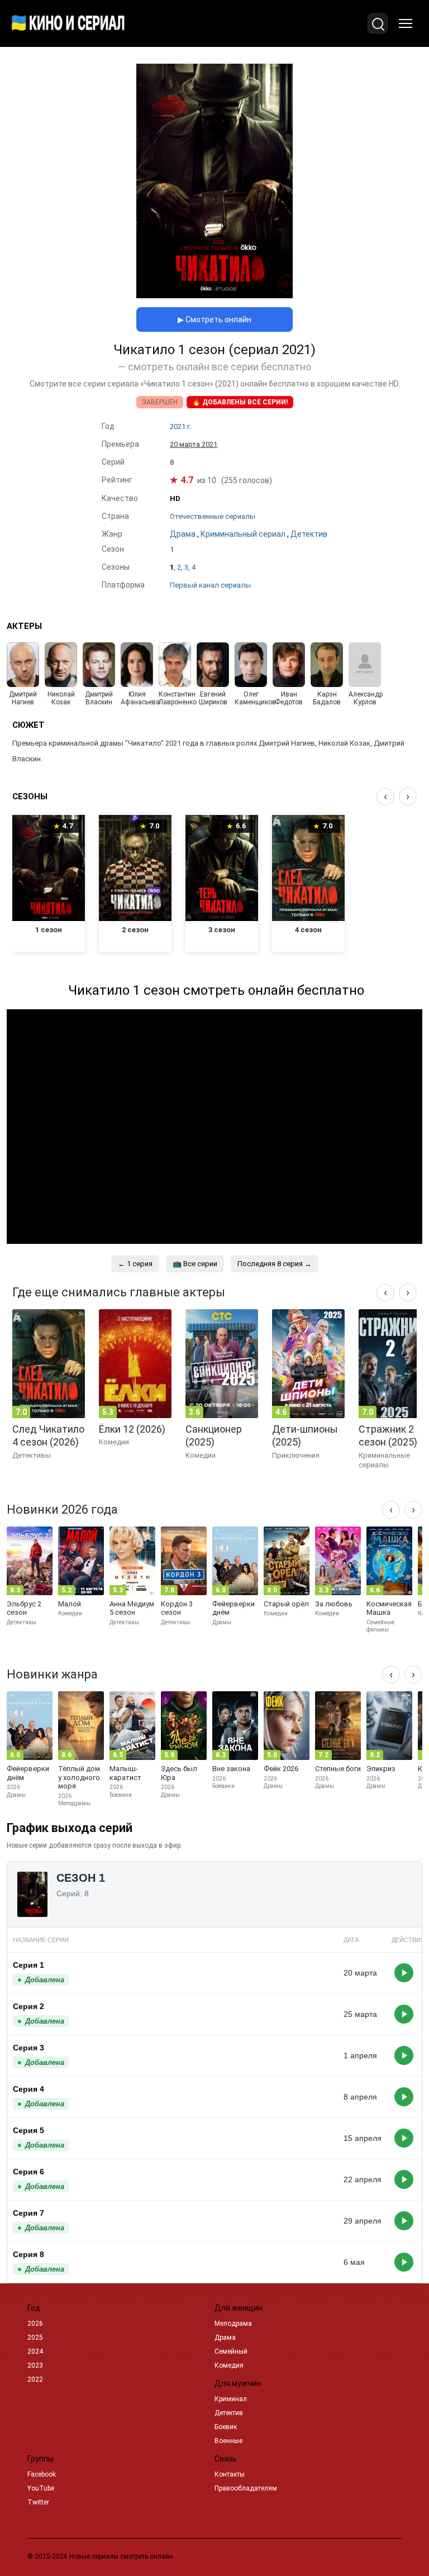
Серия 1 (28, 1965)
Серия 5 (28, 2130)
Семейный (231, 2351)
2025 (35, 2338)
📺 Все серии (195, 1264)
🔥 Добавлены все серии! (240, 402)
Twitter (38, 2502)
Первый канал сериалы (210, 585)
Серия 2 (28, 2006)
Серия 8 (28, 2254)
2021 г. (181, 426)
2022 (35, 2379)
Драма (225, 2338)
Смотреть (404, 1973)
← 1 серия (135, 1264)
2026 (35, 2324)
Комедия (229, 2365)
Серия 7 (28, 2213)
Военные (228, 2441)
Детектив (229, 2413)
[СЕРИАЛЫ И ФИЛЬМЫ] (68, 23)
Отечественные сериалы (213, 516)
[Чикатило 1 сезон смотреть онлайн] (214, 295)
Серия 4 (28, 2089)
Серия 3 (28, 2048)
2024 (35, 2351)
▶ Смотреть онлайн (214, 319)
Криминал (231, 2399)
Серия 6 (28, 2172)
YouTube (41, 2488)
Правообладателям (246, 2488)
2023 (35, 2365)
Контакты (230, 2474)
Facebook (42, 2474)
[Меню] (406, 23)
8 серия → (275, 1264)
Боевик (226, 2427)
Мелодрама (233, 2324)
